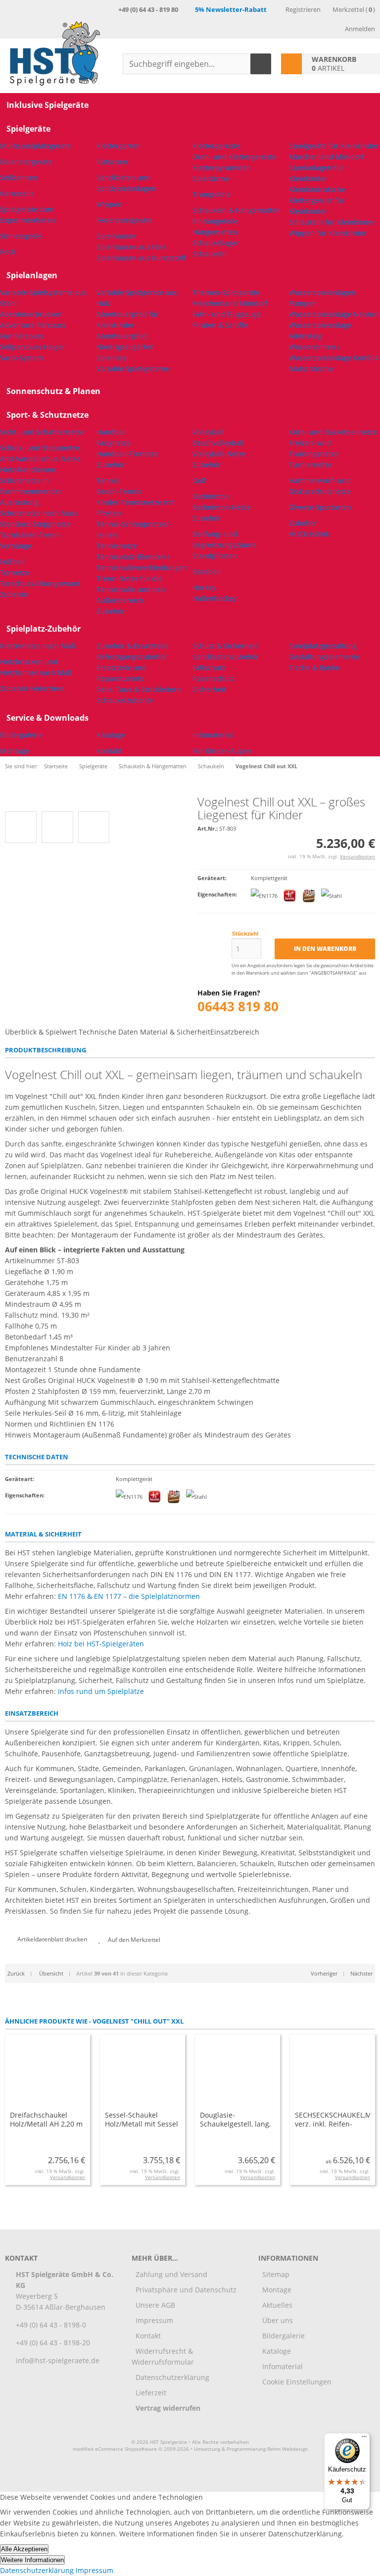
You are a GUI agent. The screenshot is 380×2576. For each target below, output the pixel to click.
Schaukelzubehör (125, 700)
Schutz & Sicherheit (225, 646)
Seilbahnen (19, 177)
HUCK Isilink (309, 534)
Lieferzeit (151, 2393)
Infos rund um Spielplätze (101, 1691)
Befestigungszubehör (132, 657)
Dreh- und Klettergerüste (234, 157)
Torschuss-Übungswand (40, 583)
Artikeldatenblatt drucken (52, 1939)
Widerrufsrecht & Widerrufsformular (163, 2356)
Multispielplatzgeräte (35, 146)
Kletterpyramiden (222, 168)
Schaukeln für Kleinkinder (332, 222)
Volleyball (208, 432)
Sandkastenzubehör (226, 657)
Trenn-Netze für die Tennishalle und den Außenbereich (131, 589)
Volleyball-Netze (219, 454)
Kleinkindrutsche (317, 189)
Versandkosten (357, 856)
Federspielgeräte (124, 220)
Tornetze (15, 572)
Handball (112, 432)
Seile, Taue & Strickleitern (139, 689)
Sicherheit (209, 689)
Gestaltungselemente (324, 657)
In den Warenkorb (325, 949)
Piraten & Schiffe (220, 325)
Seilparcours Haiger (33, 347)
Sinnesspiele (21, 236)
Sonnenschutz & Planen (53, 391)
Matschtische (311, 369)
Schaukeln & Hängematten (237, 210)
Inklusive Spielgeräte (47, 105)
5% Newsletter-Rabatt (231, 9)
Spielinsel (113, 358)
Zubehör (14, 594)
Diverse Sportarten (320, 507)
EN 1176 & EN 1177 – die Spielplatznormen (129, 1596)
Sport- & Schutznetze (47, 415)
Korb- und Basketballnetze (333, 432)
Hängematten (215, 232)
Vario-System (22, 358)
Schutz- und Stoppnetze (40, 448)
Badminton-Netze (222, 507)
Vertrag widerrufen (168, 2408)
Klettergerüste (216, 146)
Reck (8, 252)
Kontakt (109, 751)
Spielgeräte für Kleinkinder (334, 146)
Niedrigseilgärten (125, 347)
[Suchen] (261, 64)
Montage (15, 751)
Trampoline (212, 194)
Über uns (278, 2320)
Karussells (17, 193)
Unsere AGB (155, 2305)
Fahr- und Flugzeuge (227, 314)
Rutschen (112, 162)
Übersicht (50, 1973)
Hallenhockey (214, 598)
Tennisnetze (117, 546)
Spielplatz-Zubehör (44, 629)
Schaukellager (216, 243)
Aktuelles (277, 2305)
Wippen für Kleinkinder (328, 233)
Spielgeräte (28, 129)
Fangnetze (114, 443)
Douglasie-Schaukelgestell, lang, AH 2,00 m (235, 2124)
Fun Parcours (22, 336)
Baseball (207, 571)
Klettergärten (119, 146)
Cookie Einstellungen (297, 2382)
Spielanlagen (32, 275)
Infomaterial (213, 735)
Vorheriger (324, 1973)
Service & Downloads (47, 718)
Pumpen (303, 303)
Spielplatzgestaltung (323, 646)
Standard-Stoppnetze (35, 524)
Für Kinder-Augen (222, 751)
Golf (199, 480)
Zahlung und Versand (171, 2274)
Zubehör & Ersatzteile (132, 646)
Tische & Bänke (314, 668)
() (354, 9)
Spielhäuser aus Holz (131, 247)
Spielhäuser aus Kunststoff (141, 258)
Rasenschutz (214, 678)
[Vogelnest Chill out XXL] (47, 801)
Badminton (211, 496)
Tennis (108, 480)
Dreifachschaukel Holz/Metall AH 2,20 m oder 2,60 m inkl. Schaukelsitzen (46, 2128)
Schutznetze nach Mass (39, 513)
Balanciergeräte (26, 162)
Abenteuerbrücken (31, 314)
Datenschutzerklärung (172, 2377)
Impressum (154, 2320)
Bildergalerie (21, 735)
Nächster (361, 1973)
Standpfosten (215, 556)
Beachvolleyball (218, 443)
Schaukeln (210, 254)
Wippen (109, 204)
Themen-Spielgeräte (226, 292)
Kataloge (111, 735)
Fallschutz (209, 668)
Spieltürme (211, 178)
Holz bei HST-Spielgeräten (101, 1644)
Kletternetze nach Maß (38, 646)
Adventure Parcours (33, 325)
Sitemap (276, 2274)
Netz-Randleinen (28, 470)
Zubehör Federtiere (32, 688)
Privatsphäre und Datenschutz (186, 2290)
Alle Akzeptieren (24, 2549)
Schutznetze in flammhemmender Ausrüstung (31, 491)
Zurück (16, 1973)
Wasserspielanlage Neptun (334, 314)
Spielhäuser (116, 236)
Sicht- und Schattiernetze (42, 432)
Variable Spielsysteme (133, 369)
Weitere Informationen (32, 2560)
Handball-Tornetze (127, 454)
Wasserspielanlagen (322, 292)
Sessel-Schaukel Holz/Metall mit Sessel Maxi (142, 2124)
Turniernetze (310, 465)
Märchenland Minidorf (327, 157)
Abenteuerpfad (122, 336)
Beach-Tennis (119, 491)
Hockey (204, 587)
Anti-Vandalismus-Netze (40, 459)
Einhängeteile (215, 221)
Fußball (12, 562)
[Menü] (364, 2439)
